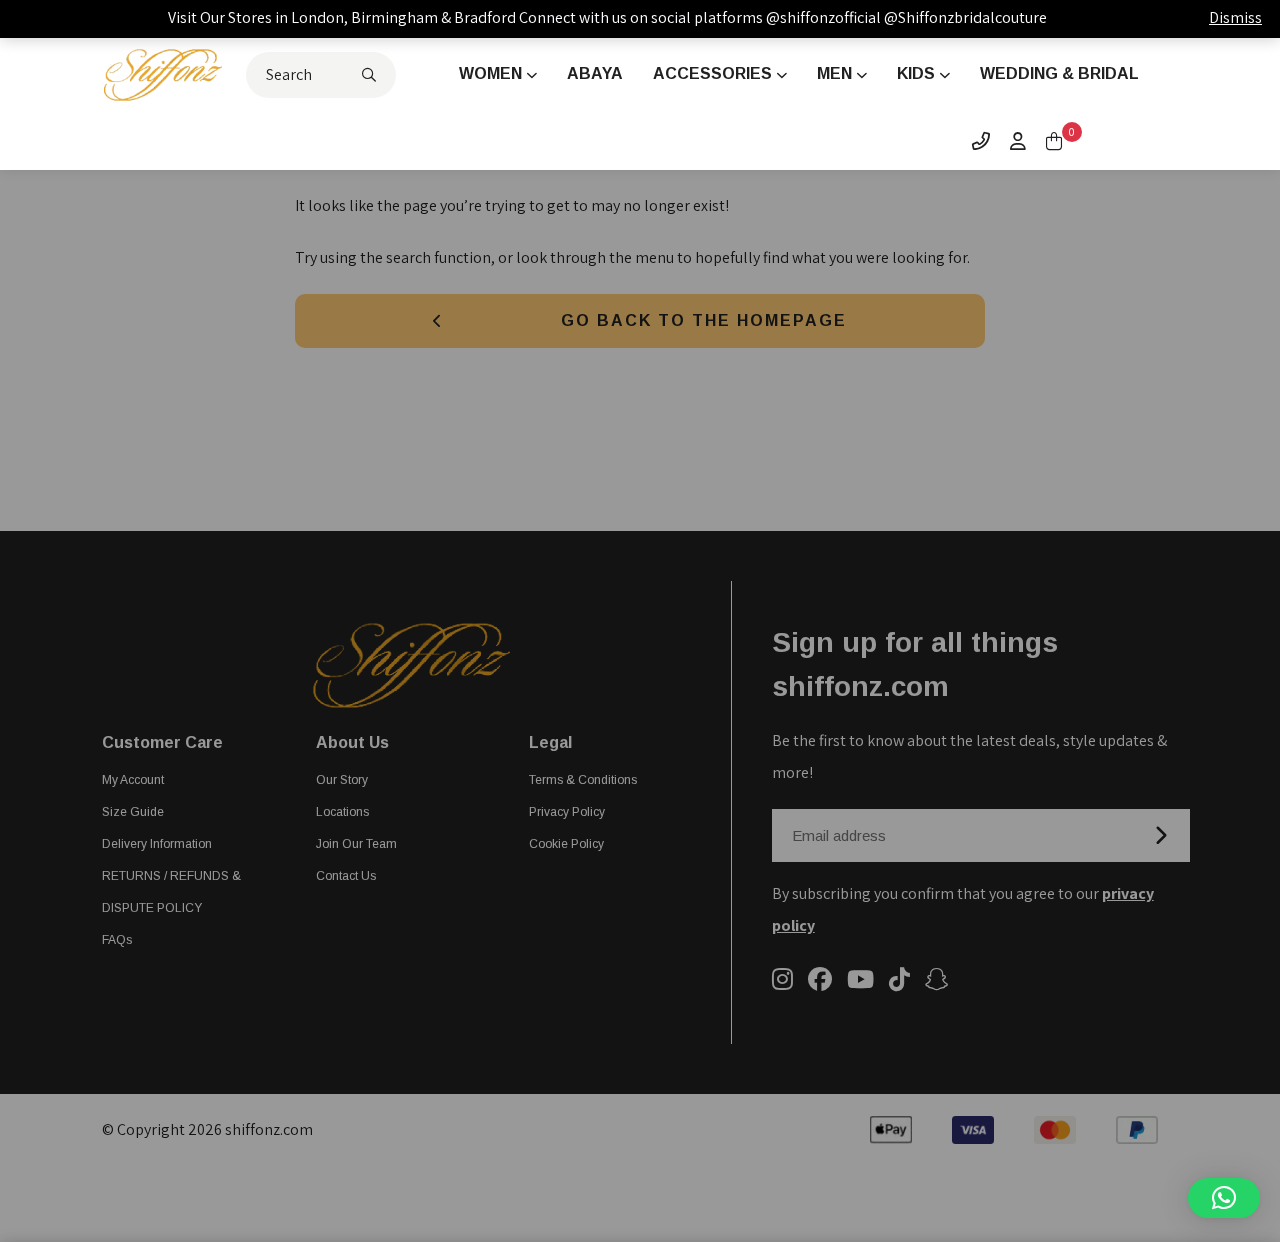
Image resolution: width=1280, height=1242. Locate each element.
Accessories (712, 73)
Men (834, 73)
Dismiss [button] (1235, 17)
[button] (1224, 1198)
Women (490, 73)
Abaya (595, 73)
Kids (916, 73)
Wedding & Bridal (1059, 73)
